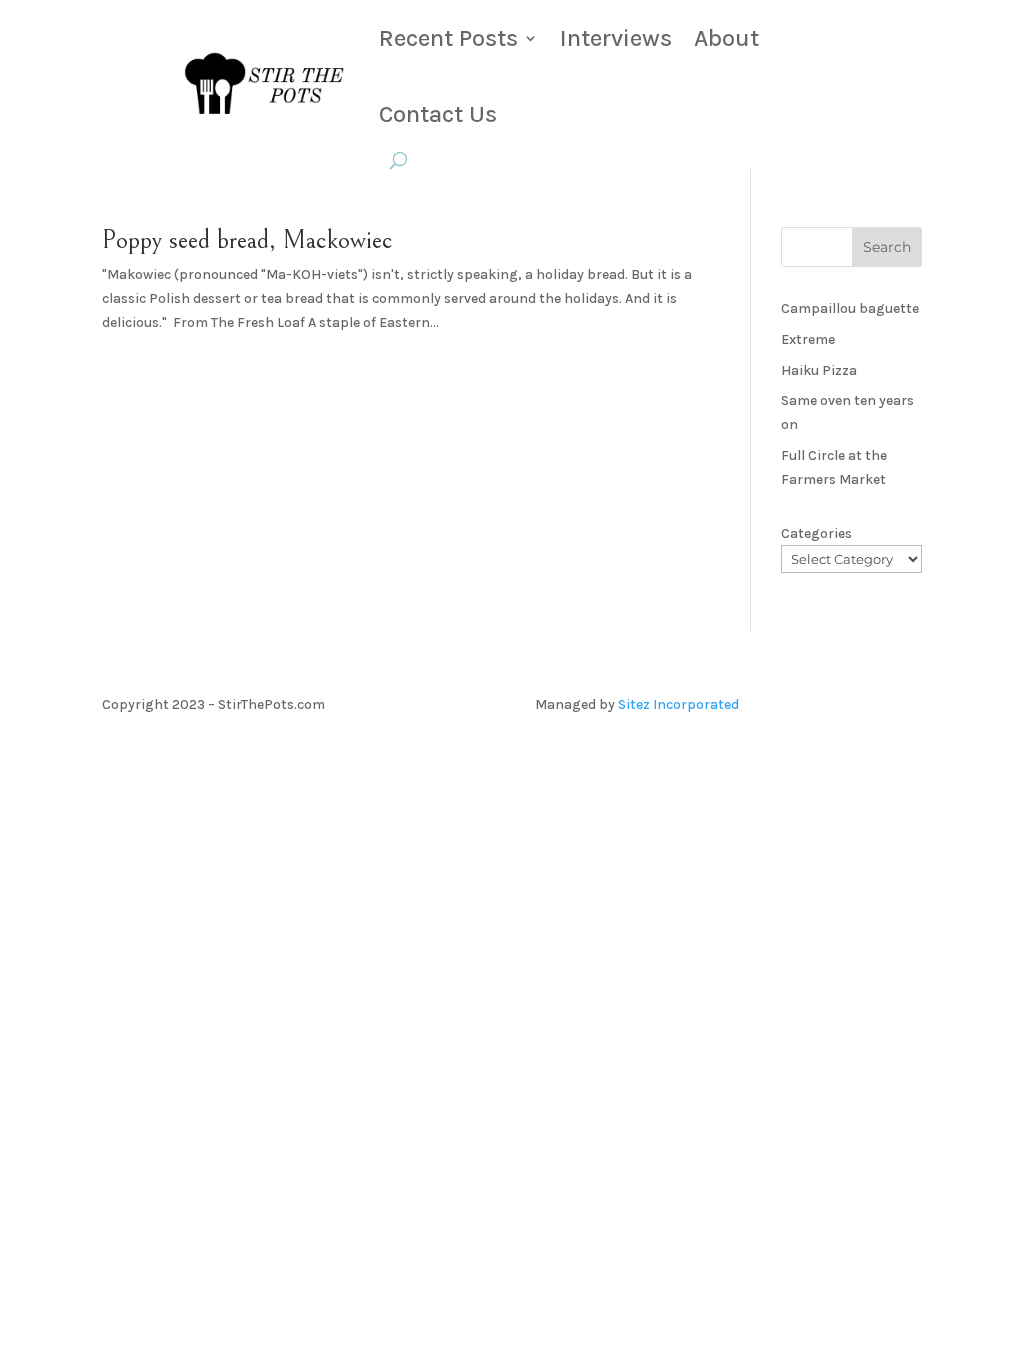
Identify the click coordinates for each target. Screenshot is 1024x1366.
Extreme (808, 339)
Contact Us (438, 114)
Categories (816, 533)
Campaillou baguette (850, 308)
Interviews (616, 38)
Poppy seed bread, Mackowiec (247, 240)
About (726, 38)
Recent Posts (448, 38)
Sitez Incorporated (678, 704)
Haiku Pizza (819, 370)
